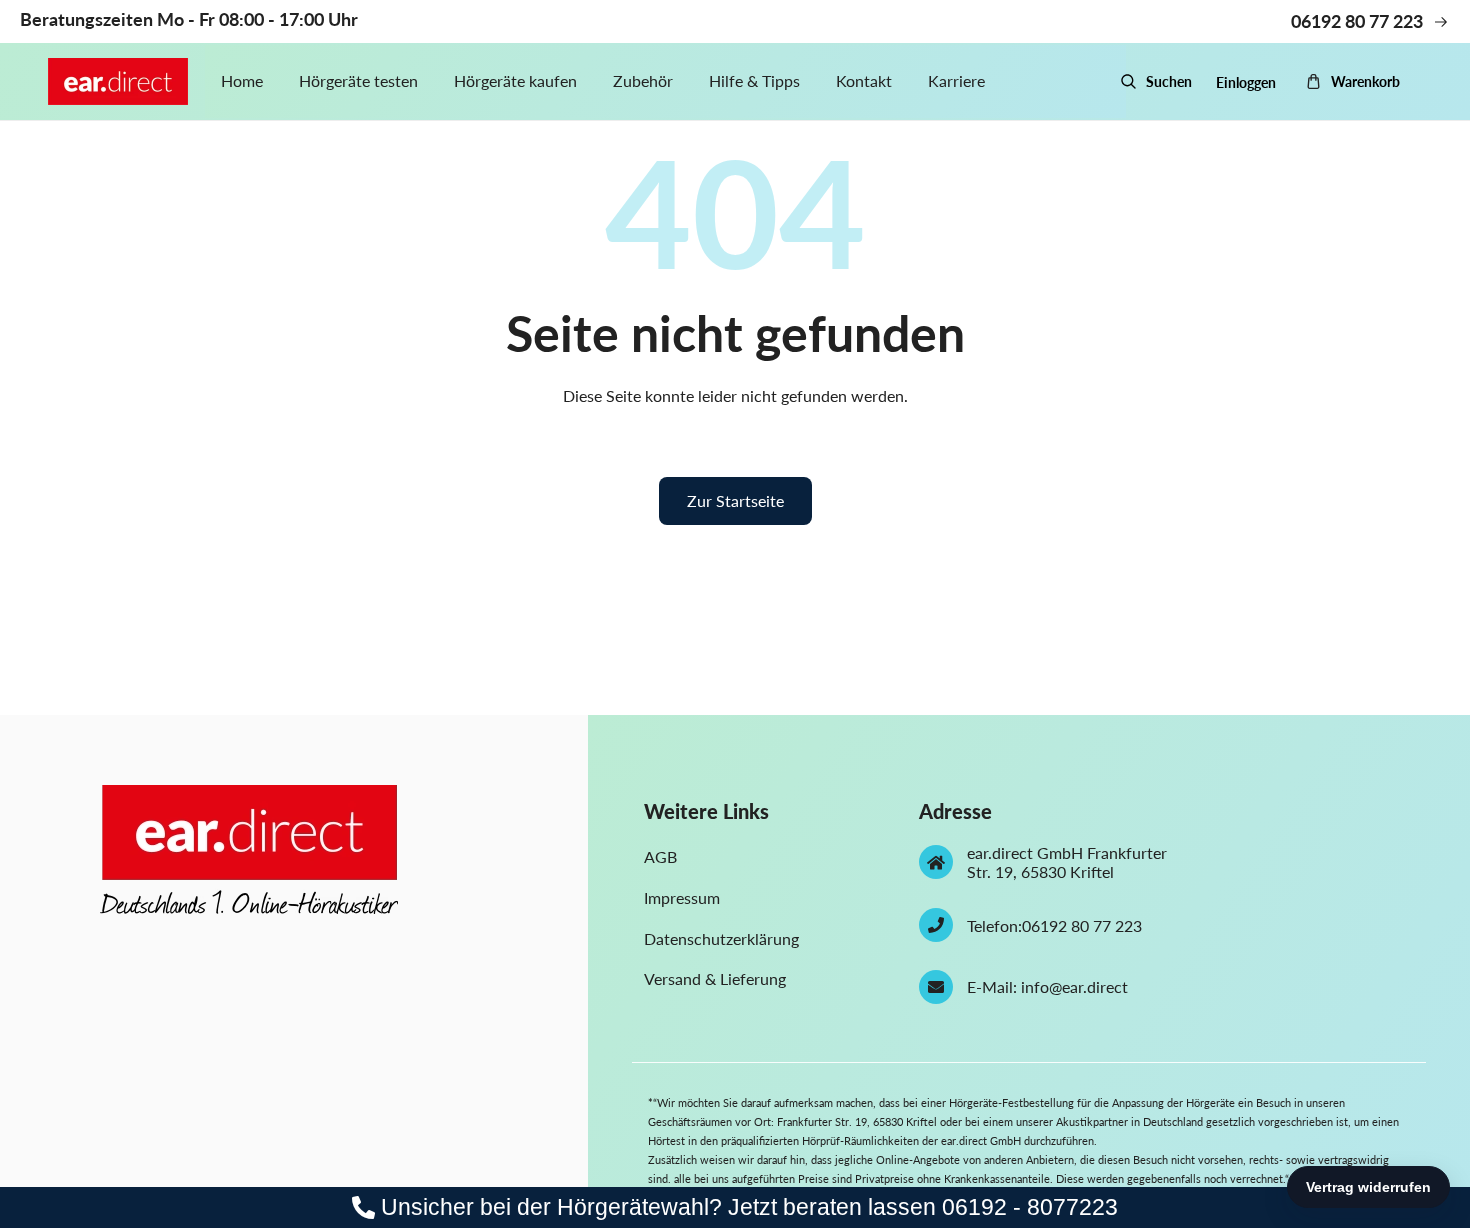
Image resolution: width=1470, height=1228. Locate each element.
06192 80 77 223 (1082, 925)
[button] (1156, 82)
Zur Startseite (735, 500)
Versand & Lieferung (715, 978)
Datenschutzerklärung (721, 938)
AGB (660, 856)
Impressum (682, 897)
